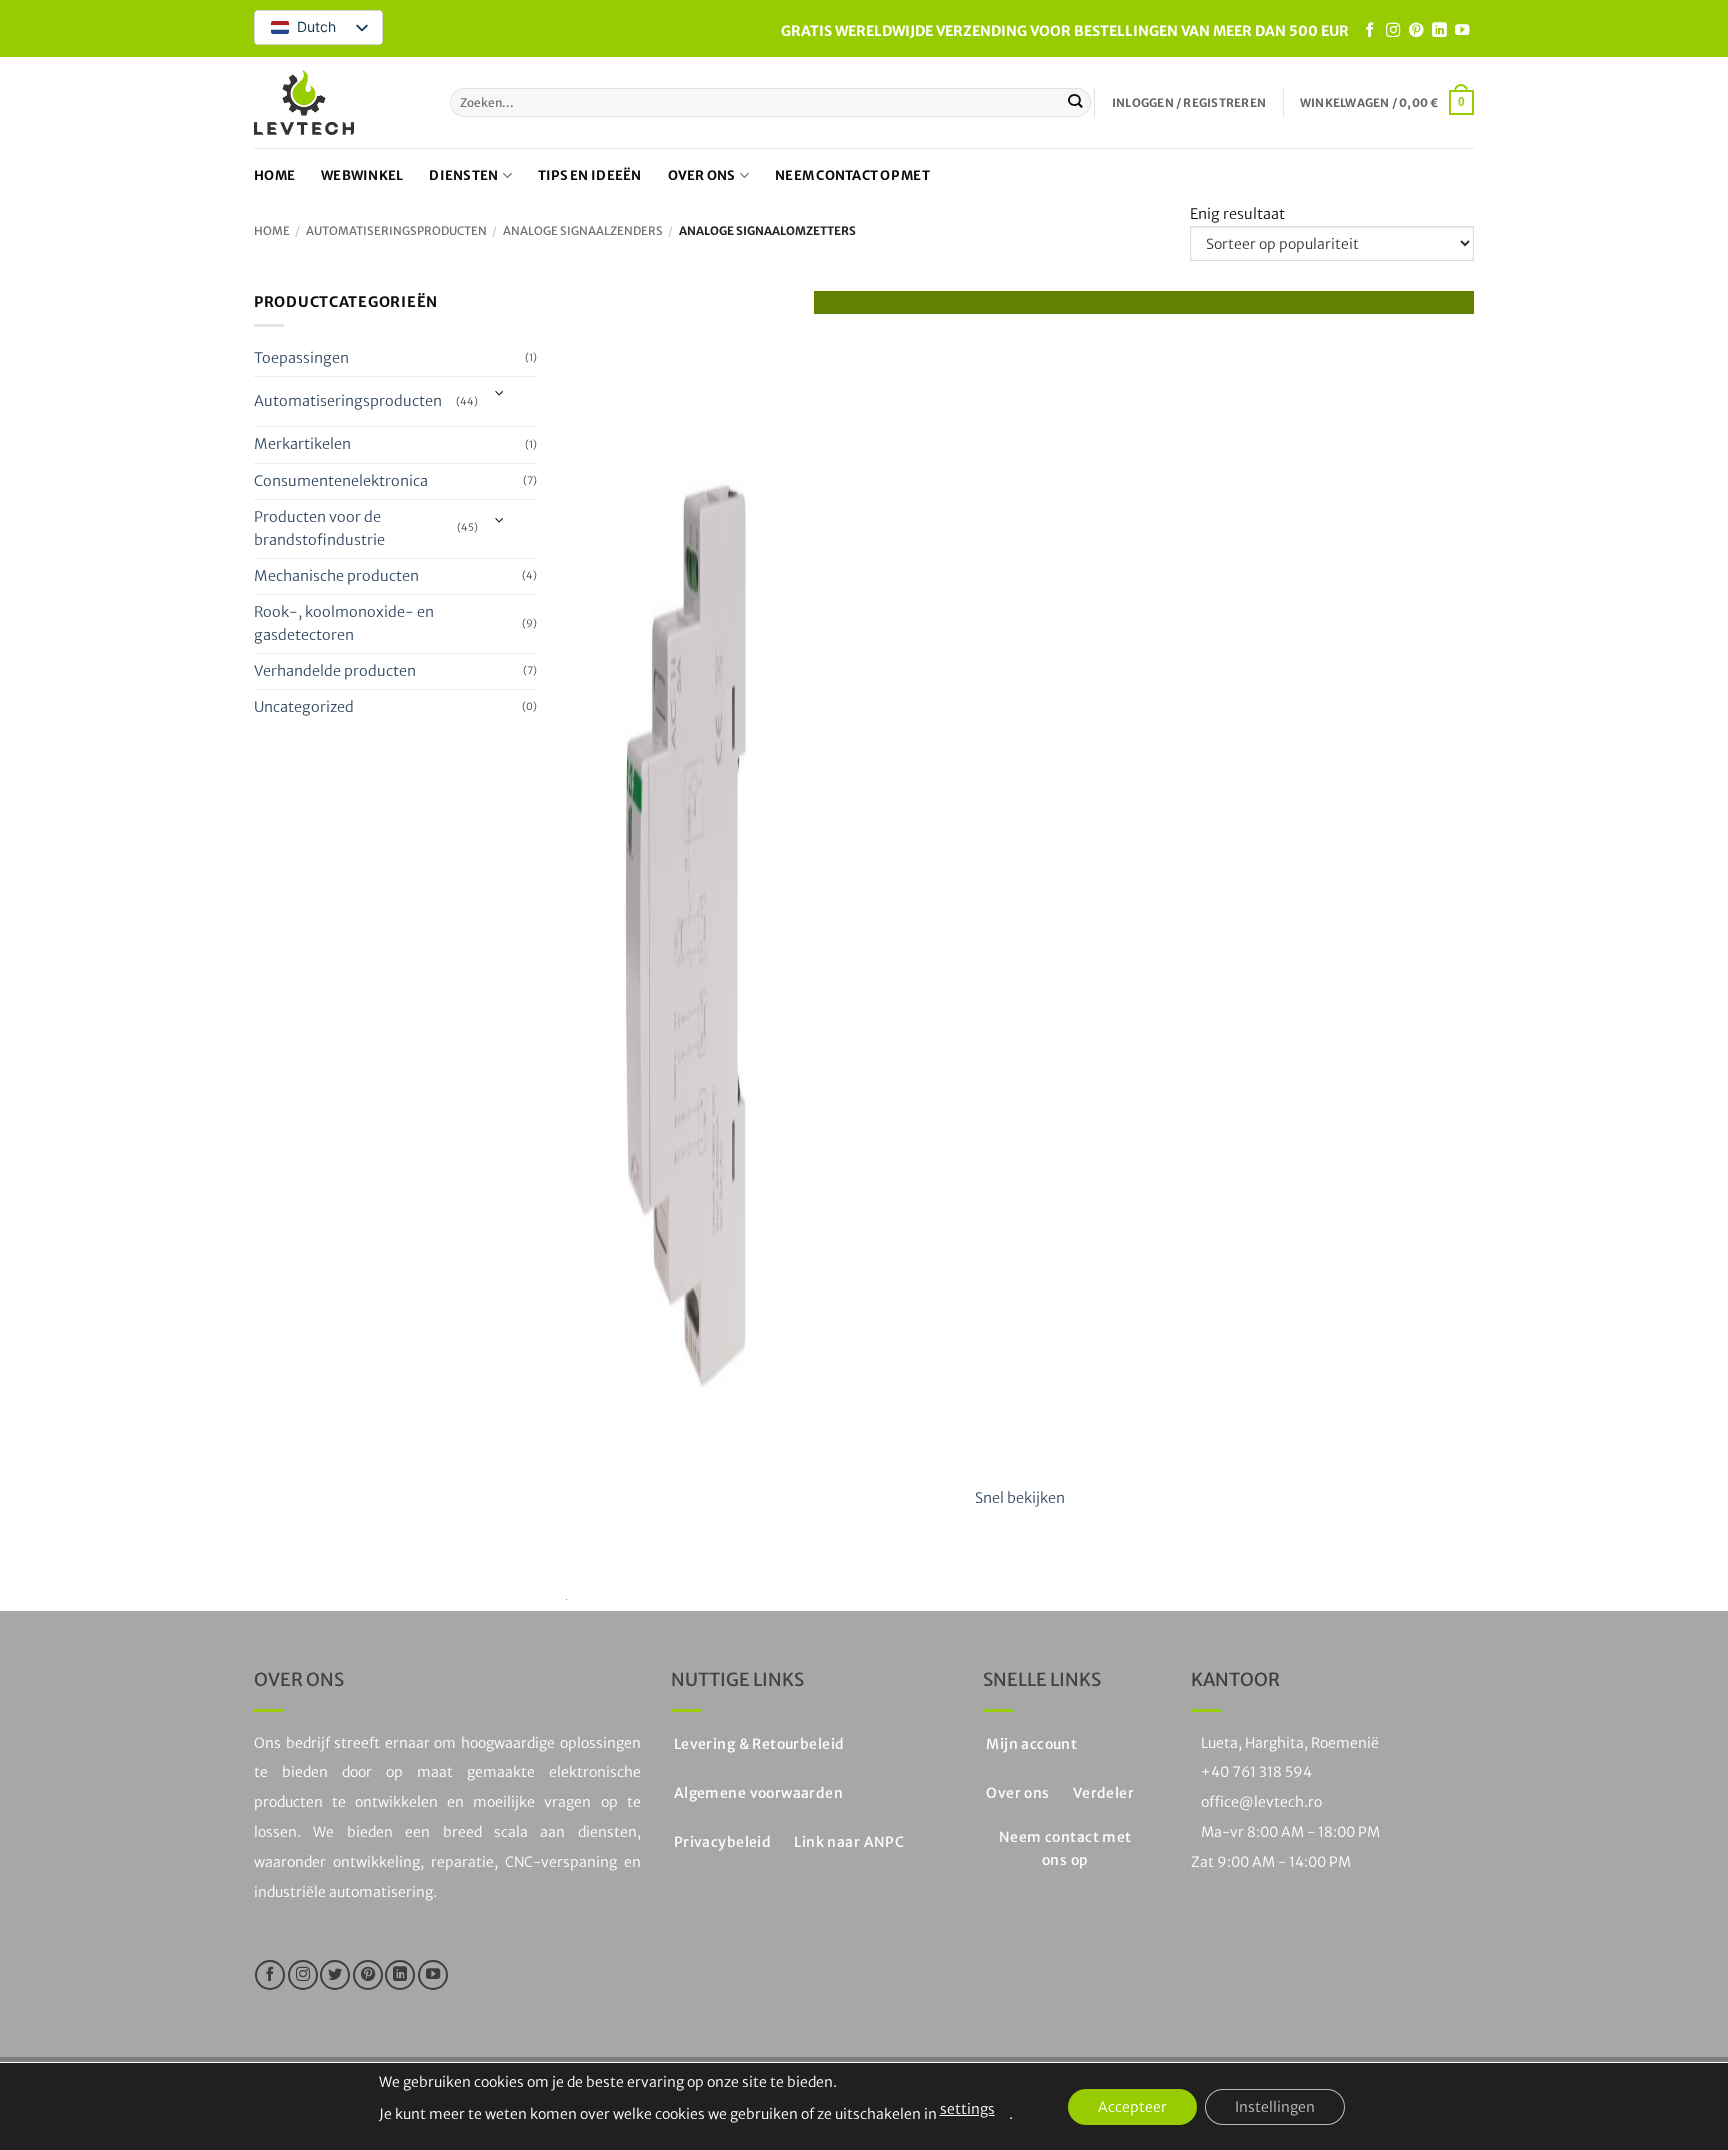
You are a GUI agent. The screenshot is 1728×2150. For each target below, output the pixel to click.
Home (274, 175)
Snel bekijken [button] (1020, 1498)
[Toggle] (500, 395)
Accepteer (1132, 2107)
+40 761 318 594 (1256, 1772)
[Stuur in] (1075, 102)
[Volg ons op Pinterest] (1416, 31)
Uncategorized (304, 707)
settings (967, 2109)
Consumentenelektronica (341, 481)
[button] (1189, 103)
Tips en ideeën (590, 175)
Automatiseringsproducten (396, 231)
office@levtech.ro (1261, 1802)
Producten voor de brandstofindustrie (319, 528)
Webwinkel (362, 175)
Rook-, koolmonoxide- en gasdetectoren (344, 623)
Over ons (702, 175)
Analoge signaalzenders (583, 231)
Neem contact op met (852, 175)
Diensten (463, 175)
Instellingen (1275, 2107)
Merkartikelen (302, 445)
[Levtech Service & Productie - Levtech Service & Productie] (304, 102)
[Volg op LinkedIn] (1439, 31)
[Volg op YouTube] (1462, 31)
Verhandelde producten (335, 671)
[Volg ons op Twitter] (335, 1975)
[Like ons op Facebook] (1370, 31)
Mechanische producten (336, 576)
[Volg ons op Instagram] (1393, 31)
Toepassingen (301, 358)
